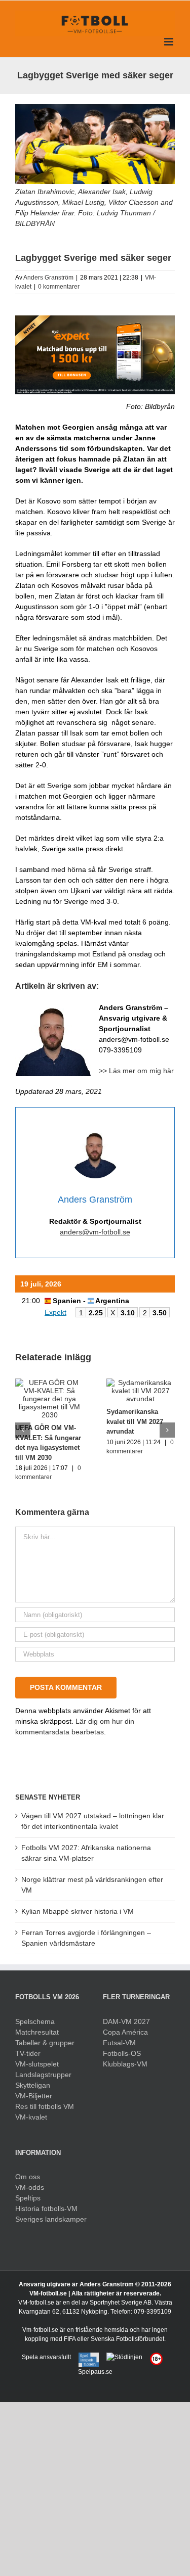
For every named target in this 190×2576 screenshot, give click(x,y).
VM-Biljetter (34, 2096)
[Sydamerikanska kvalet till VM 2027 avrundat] (141, 1383)
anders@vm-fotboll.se (95, 1232)
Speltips (28, 2198)
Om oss (28, 2177)
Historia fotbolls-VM (46, 2209)
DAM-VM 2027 (126, 2021)
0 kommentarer (59, 287)
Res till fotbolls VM (45, 2106)
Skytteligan (33, 2085)
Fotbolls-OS (122, 2053)
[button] (23, 1430)
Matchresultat (37, 2032)
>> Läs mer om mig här (136, 1071)
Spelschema (35, 2021)
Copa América (125, 2032)
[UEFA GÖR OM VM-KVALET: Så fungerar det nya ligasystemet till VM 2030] (50, 1383)
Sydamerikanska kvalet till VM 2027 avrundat (135, 1421)
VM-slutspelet (37, 2064)
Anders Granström (48, 278)
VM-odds (30, 2187)
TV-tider (28, 2053)
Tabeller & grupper (45, 2043)
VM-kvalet (31, 2117)
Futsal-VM (119, 2043)
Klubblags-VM (125, 2064)
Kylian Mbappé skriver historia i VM (78, 1911)
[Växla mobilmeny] (169, 42)
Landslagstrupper (43, 2075)
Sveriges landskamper (51, 2219)
